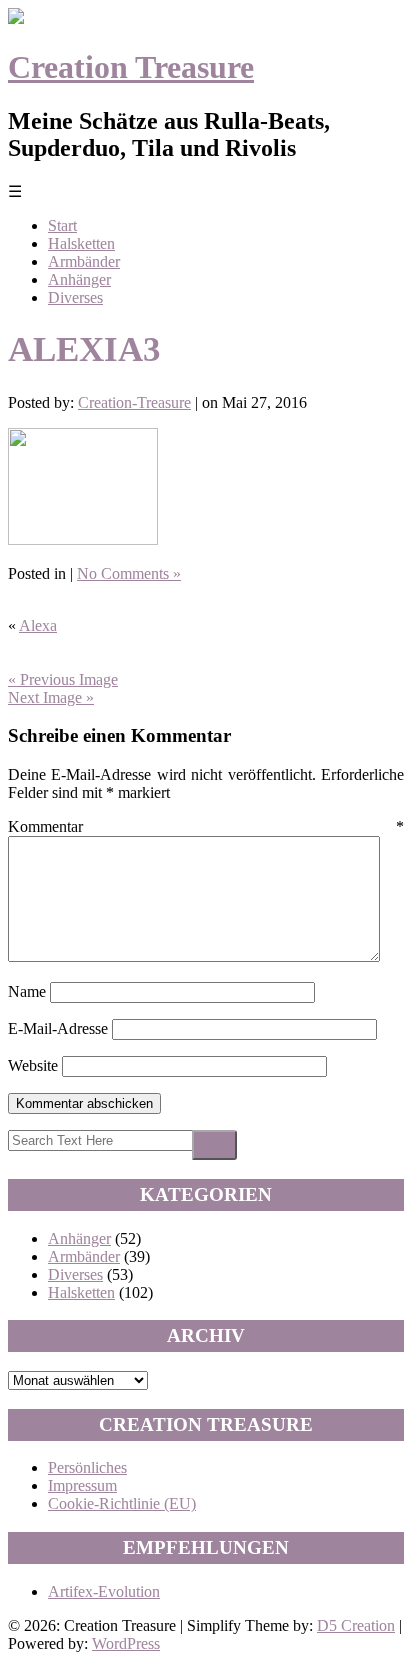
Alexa (38, 625)
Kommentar (206, 826)
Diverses (75, 297)
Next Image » (51, 697)
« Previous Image (63, 679)
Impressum (82, 1485)
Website (33, 1065)
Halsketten (81, 243)
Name (27, 991)
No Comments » (129, 573)
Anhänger (79, 279)
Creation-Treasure (134, 402)
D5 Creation (356, 1625)
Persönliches (87, 1467)
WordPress (126, 1643)
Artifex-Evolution (104, 1591)
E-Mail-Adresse (58, 1028)
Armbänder (84, 261)
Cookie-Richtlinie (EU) (122, 1503)
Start (62, 225)
